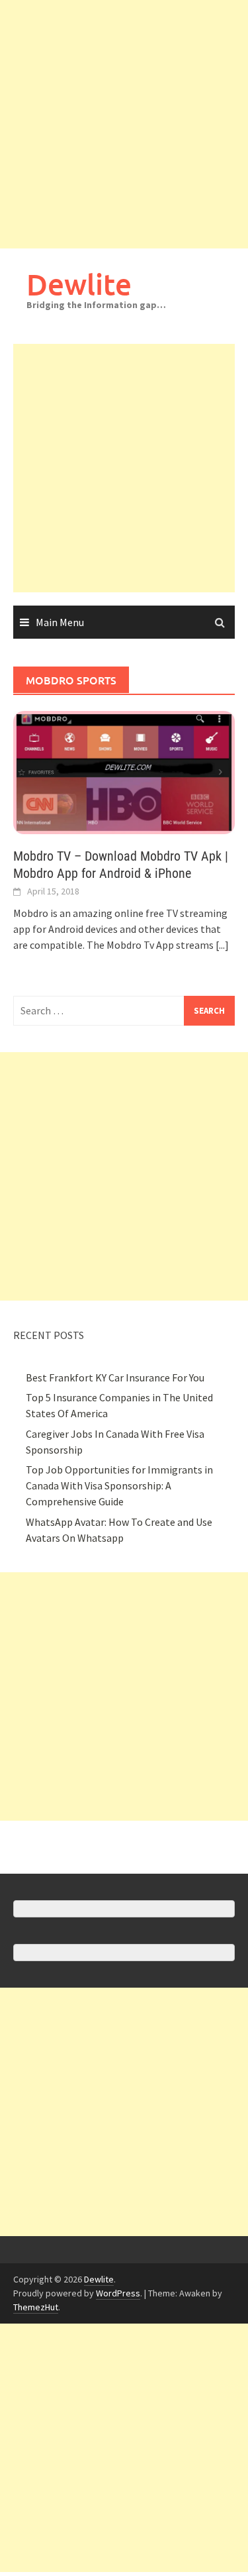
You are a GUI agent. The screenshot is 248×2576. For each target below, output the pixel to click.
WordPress (118, 2293)
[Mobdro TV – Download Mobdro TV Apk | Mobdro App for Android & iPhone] (124, 771)
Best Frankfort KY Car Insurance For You (115, 1377)
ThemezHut (36, 2307)
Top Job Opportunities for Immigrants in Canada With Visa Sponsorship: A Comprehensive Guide (119, 1485)
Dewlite (79, 284)
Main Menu (60, 622)
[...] (222, 945)
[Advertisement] (124, 124)
